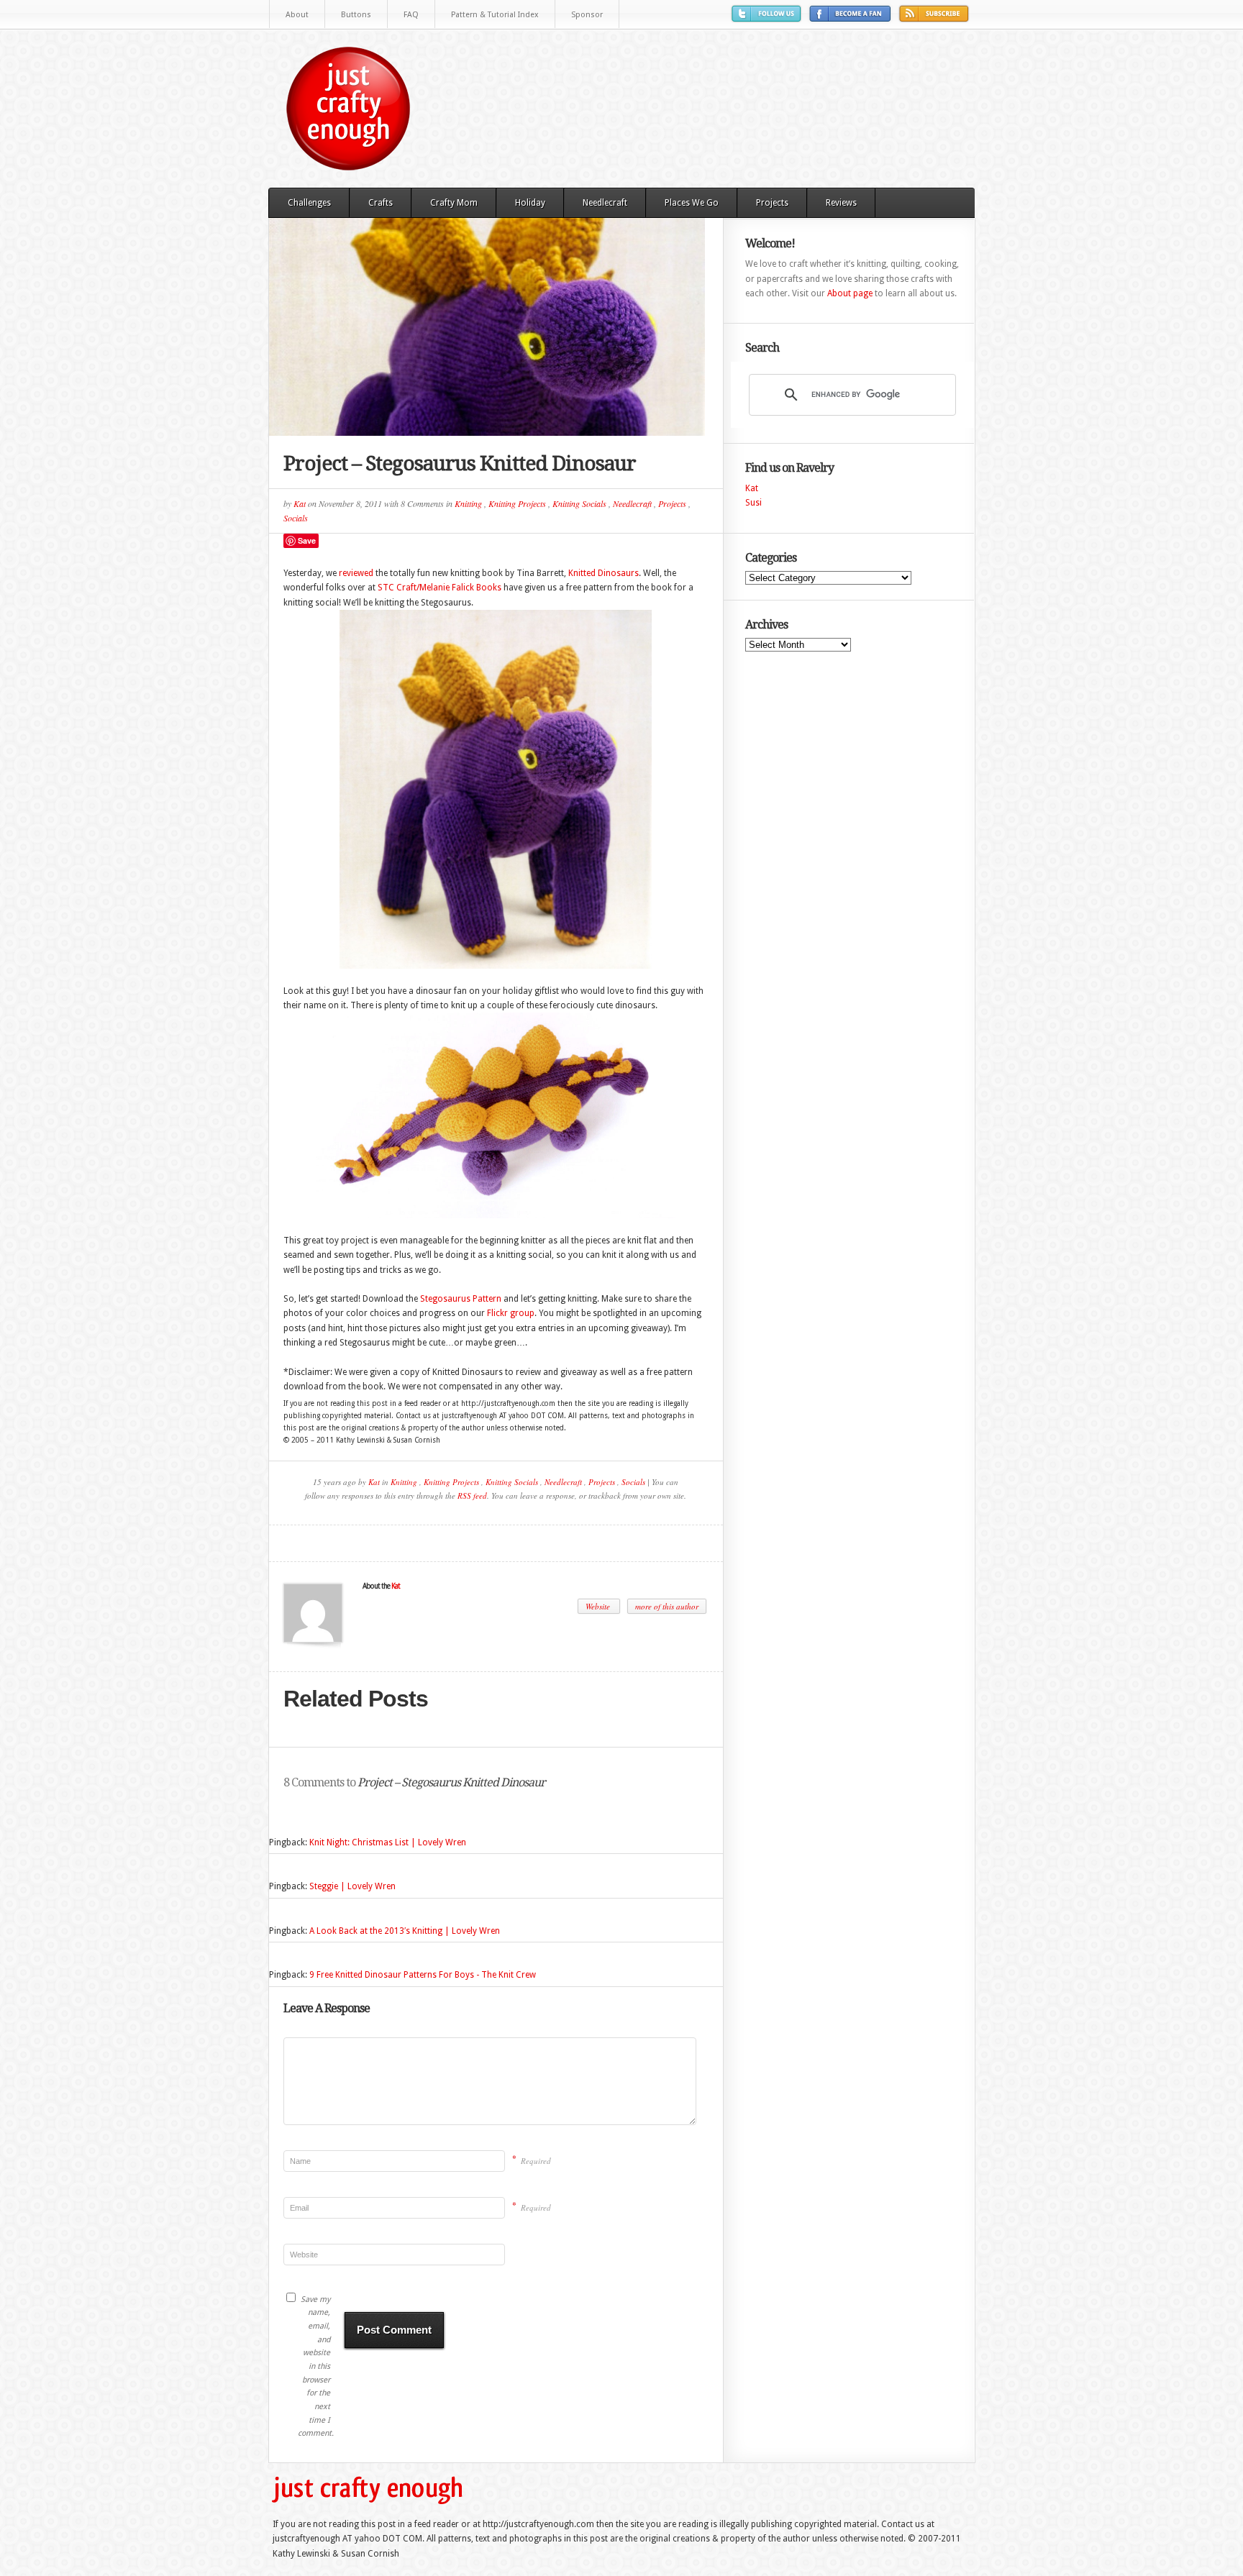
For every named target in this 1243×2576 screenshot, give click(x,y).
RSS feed (472, 1495)
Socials (296, 518)
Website (599, 1606)
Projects (772, 203)
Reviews (841, 203)
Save (307, 540)
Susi (753, 503)
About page (850, 293)
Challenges (309, 203)
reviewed (356, 573)
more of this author (667, 1606)
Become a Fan (852, 19)
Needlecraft (605, 203)
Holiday (530, 203)
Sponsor (587, 15)
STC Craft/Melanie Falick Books (440, 588)
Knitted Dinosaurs (604, 573)
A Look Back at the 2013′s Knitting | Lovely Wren (405, 1931)
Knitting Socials (579, 503)
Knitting (468, 503)
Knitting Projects (517, 503)
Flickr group (511, 1313)
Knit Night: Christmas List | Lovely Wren (388, 1842)
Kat (300, 503)
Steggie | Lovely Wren (352, 1886)
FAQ (411, 15)
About (297, 15)
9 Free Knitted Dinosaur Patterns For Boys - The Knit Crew (423, 1975)
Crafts (381, 203)
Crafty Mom (454, 203)
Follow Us (768, 19)
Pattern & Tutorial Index (495, 15)
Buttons (356, 15)
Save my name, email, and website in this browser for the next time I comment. (314, 2367)
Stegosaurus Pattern (461, 1299)
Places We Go (692, 203)
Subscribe (936, 19)
